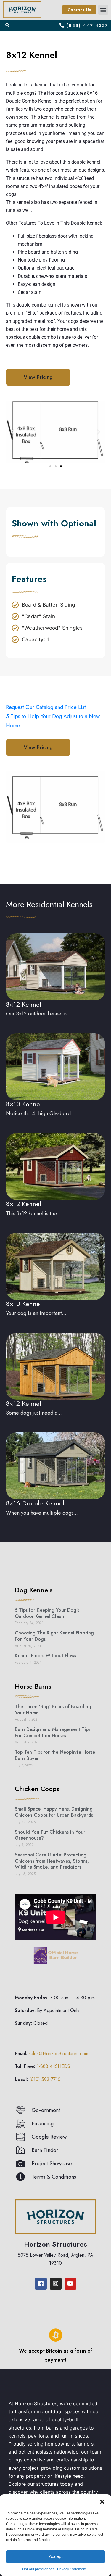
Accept (56, 2556)
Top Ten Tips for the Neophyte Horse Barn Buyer (55, 1755)
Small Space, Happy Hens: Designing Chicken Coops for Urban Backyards (54, 1812)
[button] (102, 2502)
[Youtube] (70, 2284)
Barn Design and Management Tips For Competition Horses (53, 1732)
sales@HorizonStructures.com (58, 2054)
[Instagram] (56, 2284)
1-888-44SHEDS (53, 2067)
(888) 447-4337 (87, 25)
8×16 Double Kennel (35, 1503)
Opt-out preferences (38, 2569)
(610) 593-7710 (45, 2079)
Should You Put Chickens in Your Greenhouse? (50, 1835)
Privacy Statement (72, 2569)
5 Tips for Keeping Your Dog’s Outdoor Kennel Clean (47, 1613)
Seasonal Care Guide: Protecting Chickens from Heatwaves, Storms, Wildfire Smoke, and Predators (52, 1861)
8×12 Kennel (24, 1004)
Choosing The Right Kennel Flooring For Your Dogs (54, 1636)
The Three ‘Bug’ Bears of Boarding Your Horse (53, 1710)
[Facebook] (41, 2284)
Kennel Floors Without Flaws (45, 1656)
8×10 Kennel (24, 1104)
